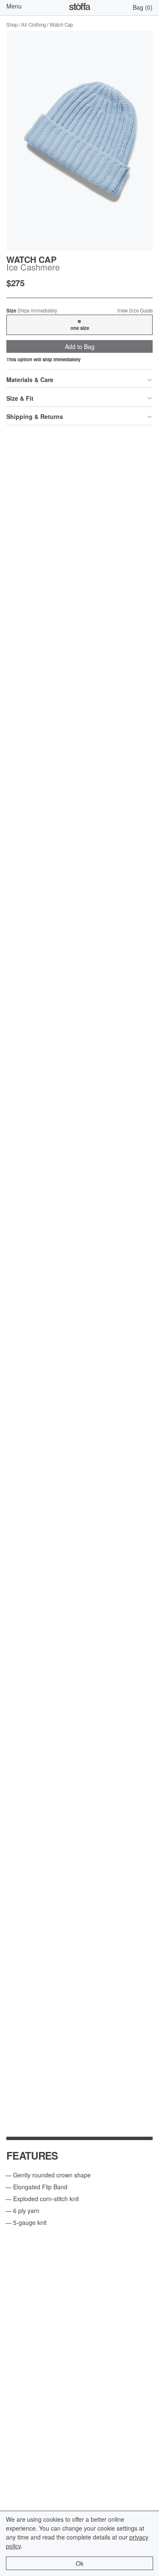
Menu (14, 6)
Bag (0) (143, 7)
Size (32, 311)
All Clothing (33, 25)
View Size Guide (135, 311)
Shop (12, 25)
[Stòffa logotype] (80, 8)
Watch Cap (61, 25)
